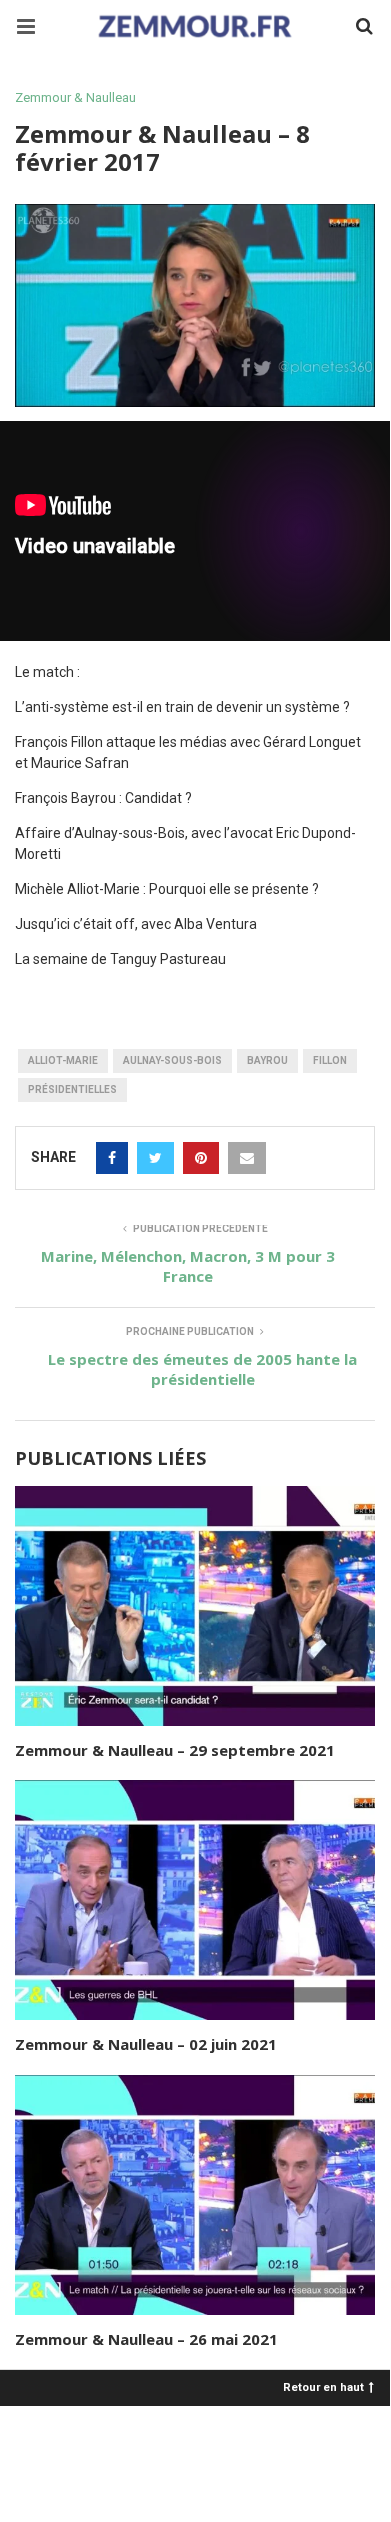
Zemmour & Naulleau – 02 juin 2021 (146, 2044)
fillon (330, 1060)
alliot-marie (63, 1060)
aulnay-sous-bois (172, 1060)
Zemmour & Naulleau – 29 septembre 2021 (175, 1750)
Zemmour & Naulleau (75, 97)
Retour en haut (323, 2386)
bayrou (267, 1060)
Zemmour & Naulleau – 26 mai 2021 (146, 2339)
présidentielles (72, 1089)
